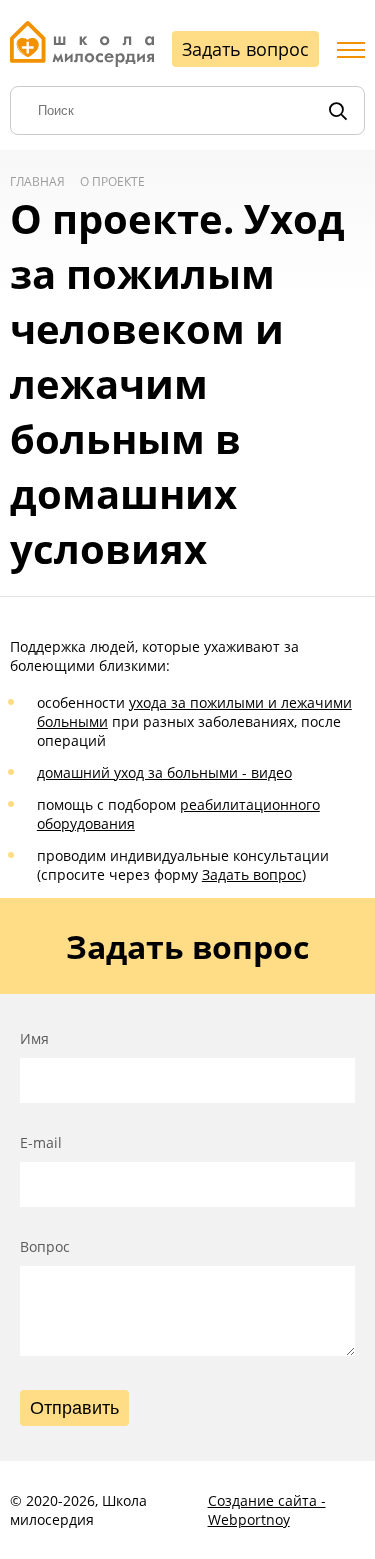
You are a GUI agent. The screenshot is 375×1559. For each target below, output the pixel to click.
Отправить (74, 1408)
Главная (37, 181)
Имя (34, 1038)
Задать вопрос (245, 49)
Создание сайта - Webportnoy (267, 1510)
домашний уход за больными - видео (164, 772)
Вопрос (45, 1246)
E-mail (41, 1142)
